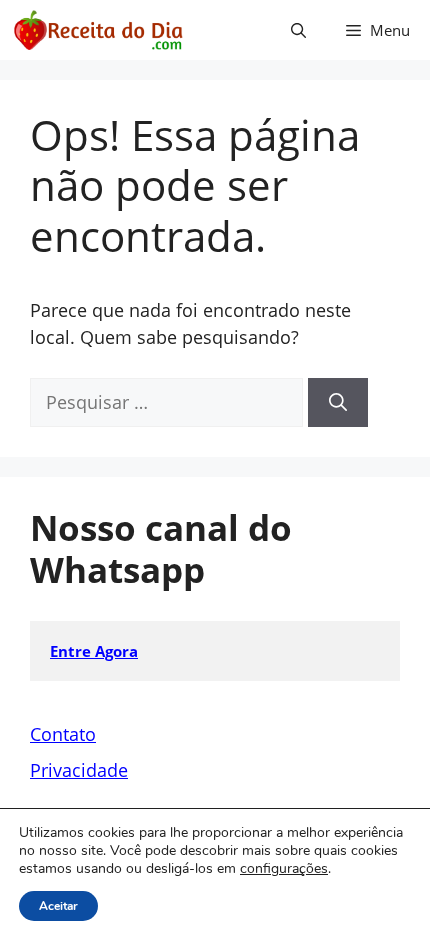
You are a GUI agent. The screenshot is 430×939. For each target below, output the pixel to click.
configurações (284, 869)
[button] (298, 30)
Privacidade (79, 770)
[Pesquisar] (338, 402)
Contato (63, 734)
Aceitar (58, 906)
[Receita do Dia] (97, 30)
